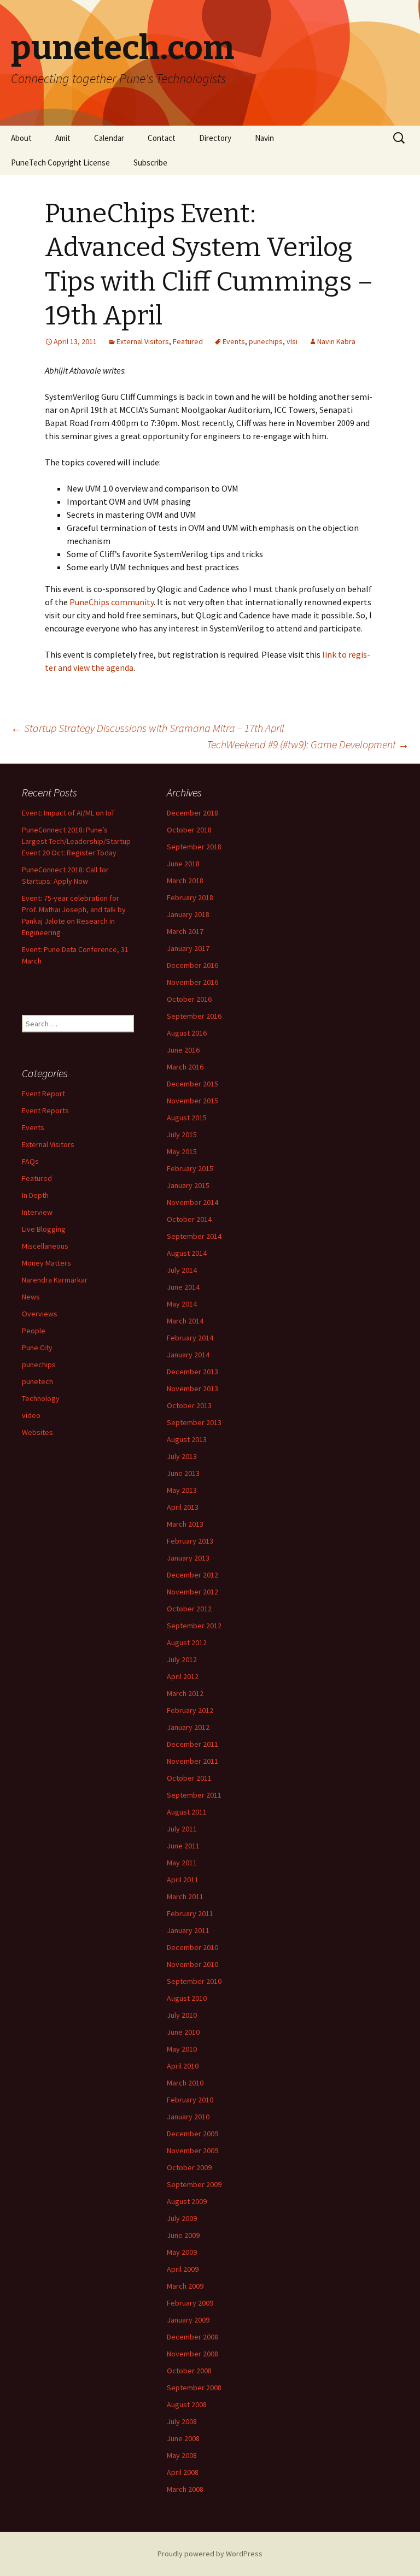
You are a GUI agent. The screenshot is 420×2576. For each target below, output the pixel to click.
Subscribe (150, 163)
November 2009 (192, 2150)
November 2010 (192, 1964)
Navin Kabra (336, 341)
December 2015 (192, 1084)
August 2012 (187, 1643)
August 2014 (187, 1253)
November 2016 (192, 982)
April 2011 (183, 1880)
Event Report (43, 1094)
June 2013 (183, 1473)
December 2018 (192, 813)
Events (234, 341)
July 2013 (182, 1456)
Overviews (40, 1314)
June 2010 (183, 2032)
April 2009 (183, 2269)
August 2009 (187, 2201)
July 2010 (182, 2015)
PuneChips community (112, 602)
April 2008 (183, 2472)
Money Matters (46, 1263)
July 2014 (182, 1270)
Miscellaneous (45, 1246)
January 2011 (188, 1930)
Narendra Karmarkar (55, 1280)
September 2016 (194, 1016)
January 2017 (188, 948)
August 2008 (187, 2404)
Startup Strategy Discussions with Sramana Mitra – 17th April (148, 728)
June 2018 (183, 864)
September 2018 (194, 847)
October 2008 (189, 2371)
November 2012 (192, 1592)
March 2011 (185, 1896)
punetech (37, 1381)
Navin (264, 138)
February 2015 (190, 1168)
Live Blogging (44, 1229)
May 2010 (182, 2049)
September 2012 (194, 1626)
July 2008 (182, 2421)
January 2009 (188, 2320)
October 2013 (189, 1405)
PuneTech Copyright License (60, 163)
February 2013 (190, 1541)
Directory (215, 138)
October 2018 (189, 830)
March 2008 (185, 2489)
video (31, 1415)
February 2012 (190, 1710)
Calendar (109, 138)
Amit (63, 138)
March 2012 (185, 1693)
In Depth (35, 1195)
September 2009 (194, 2184)
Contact (162, 138)
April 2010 (183, 2066)
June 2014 (183, 1287)
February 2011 (190, 1913)
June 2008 (183, 2438)
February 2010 (190, 2100)
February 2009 (190, 2303)
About (21, 138)
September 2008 (194, 2388)
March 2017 (185, 931)
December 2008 (192, 2337)
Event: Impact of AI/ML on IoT (68, 813)
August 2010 (187, 1998)
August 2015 (187, 1118)
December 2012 (192, 1575)
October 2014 (189, 1219)
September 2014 (194, 1236)
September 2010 (194, 1981)
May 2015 (182, 1151)
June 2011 (183, 1846)
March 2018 (185, 881)
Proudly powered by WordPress (210, 2554)
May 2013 (182, 1490)
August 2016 (187, 1033)
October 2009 (189, 2167)
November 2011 (192, 1761)
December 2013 (192, 1372)
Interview (37, 1212)
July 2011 (182, 1829)
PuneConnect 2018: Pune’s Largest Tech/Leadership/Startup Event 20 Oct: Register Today (76, 841)
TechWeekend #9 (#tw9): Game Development (308, 744)
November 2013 (192, 1389)
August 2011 (187, 1812)
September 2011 (194, 1795)
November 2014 (192, 1202)
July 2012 (182, 1659)
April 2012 (183, 1676)
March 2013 (185, 1524)
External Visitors (143, 341)
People (34, 1331)
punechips (266, 341)
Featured (188, 341)
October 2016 (189, 999)
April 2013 (183, 1507)
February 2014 (190, 1338)
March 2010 (185, 2083)
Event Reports (45, 1110)
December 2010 (192, 1947)
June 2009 (183, 2235)
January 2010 (188, 2117)
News (31, 1297)
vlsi (292, 341)
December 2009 (192, 2134)
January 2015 (188, 1185)
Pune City (37, 1348)
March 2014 (185, 1321)
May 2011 (182, 1863)
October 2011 (189, 1778)
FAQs (30, 1161)
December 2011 (192, 1744)
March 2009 (185, 2286)
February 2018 (190, 897)
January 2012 (188, 1727)
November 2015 (192, 1101)
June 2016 (183, 1050)
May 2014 (182, 1304)
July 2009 (182, 2218)
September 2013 (194, 1422)
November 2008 (192, 2354)
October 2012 (189, 1609)
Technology (41, 1398)
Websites (37, 1432)
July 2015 (182, 1135)
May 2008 (182, 2455)
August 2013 (187, 1439)
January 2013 (188, 1558)
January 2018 (188, 914)
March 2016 (185, 1067)
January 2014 (188, 1355)
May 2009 (182, 2252)
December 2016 (192, 965)
